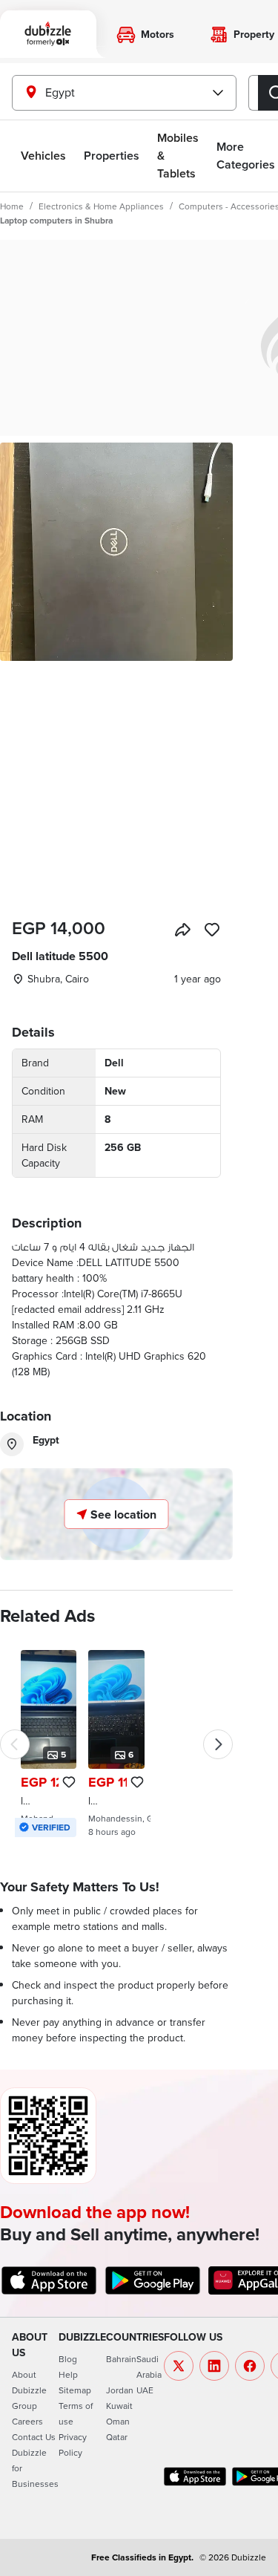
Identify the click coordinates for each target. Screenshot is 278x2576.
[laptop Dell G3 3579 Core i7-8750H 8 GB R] (49, 1744)
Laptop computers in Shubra (56, 220)
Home (12, 206)
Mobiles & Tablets (178, 156)
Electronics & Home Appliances (101, 206)
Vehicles (43, 156)
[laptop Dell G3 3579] (116, 1744)
